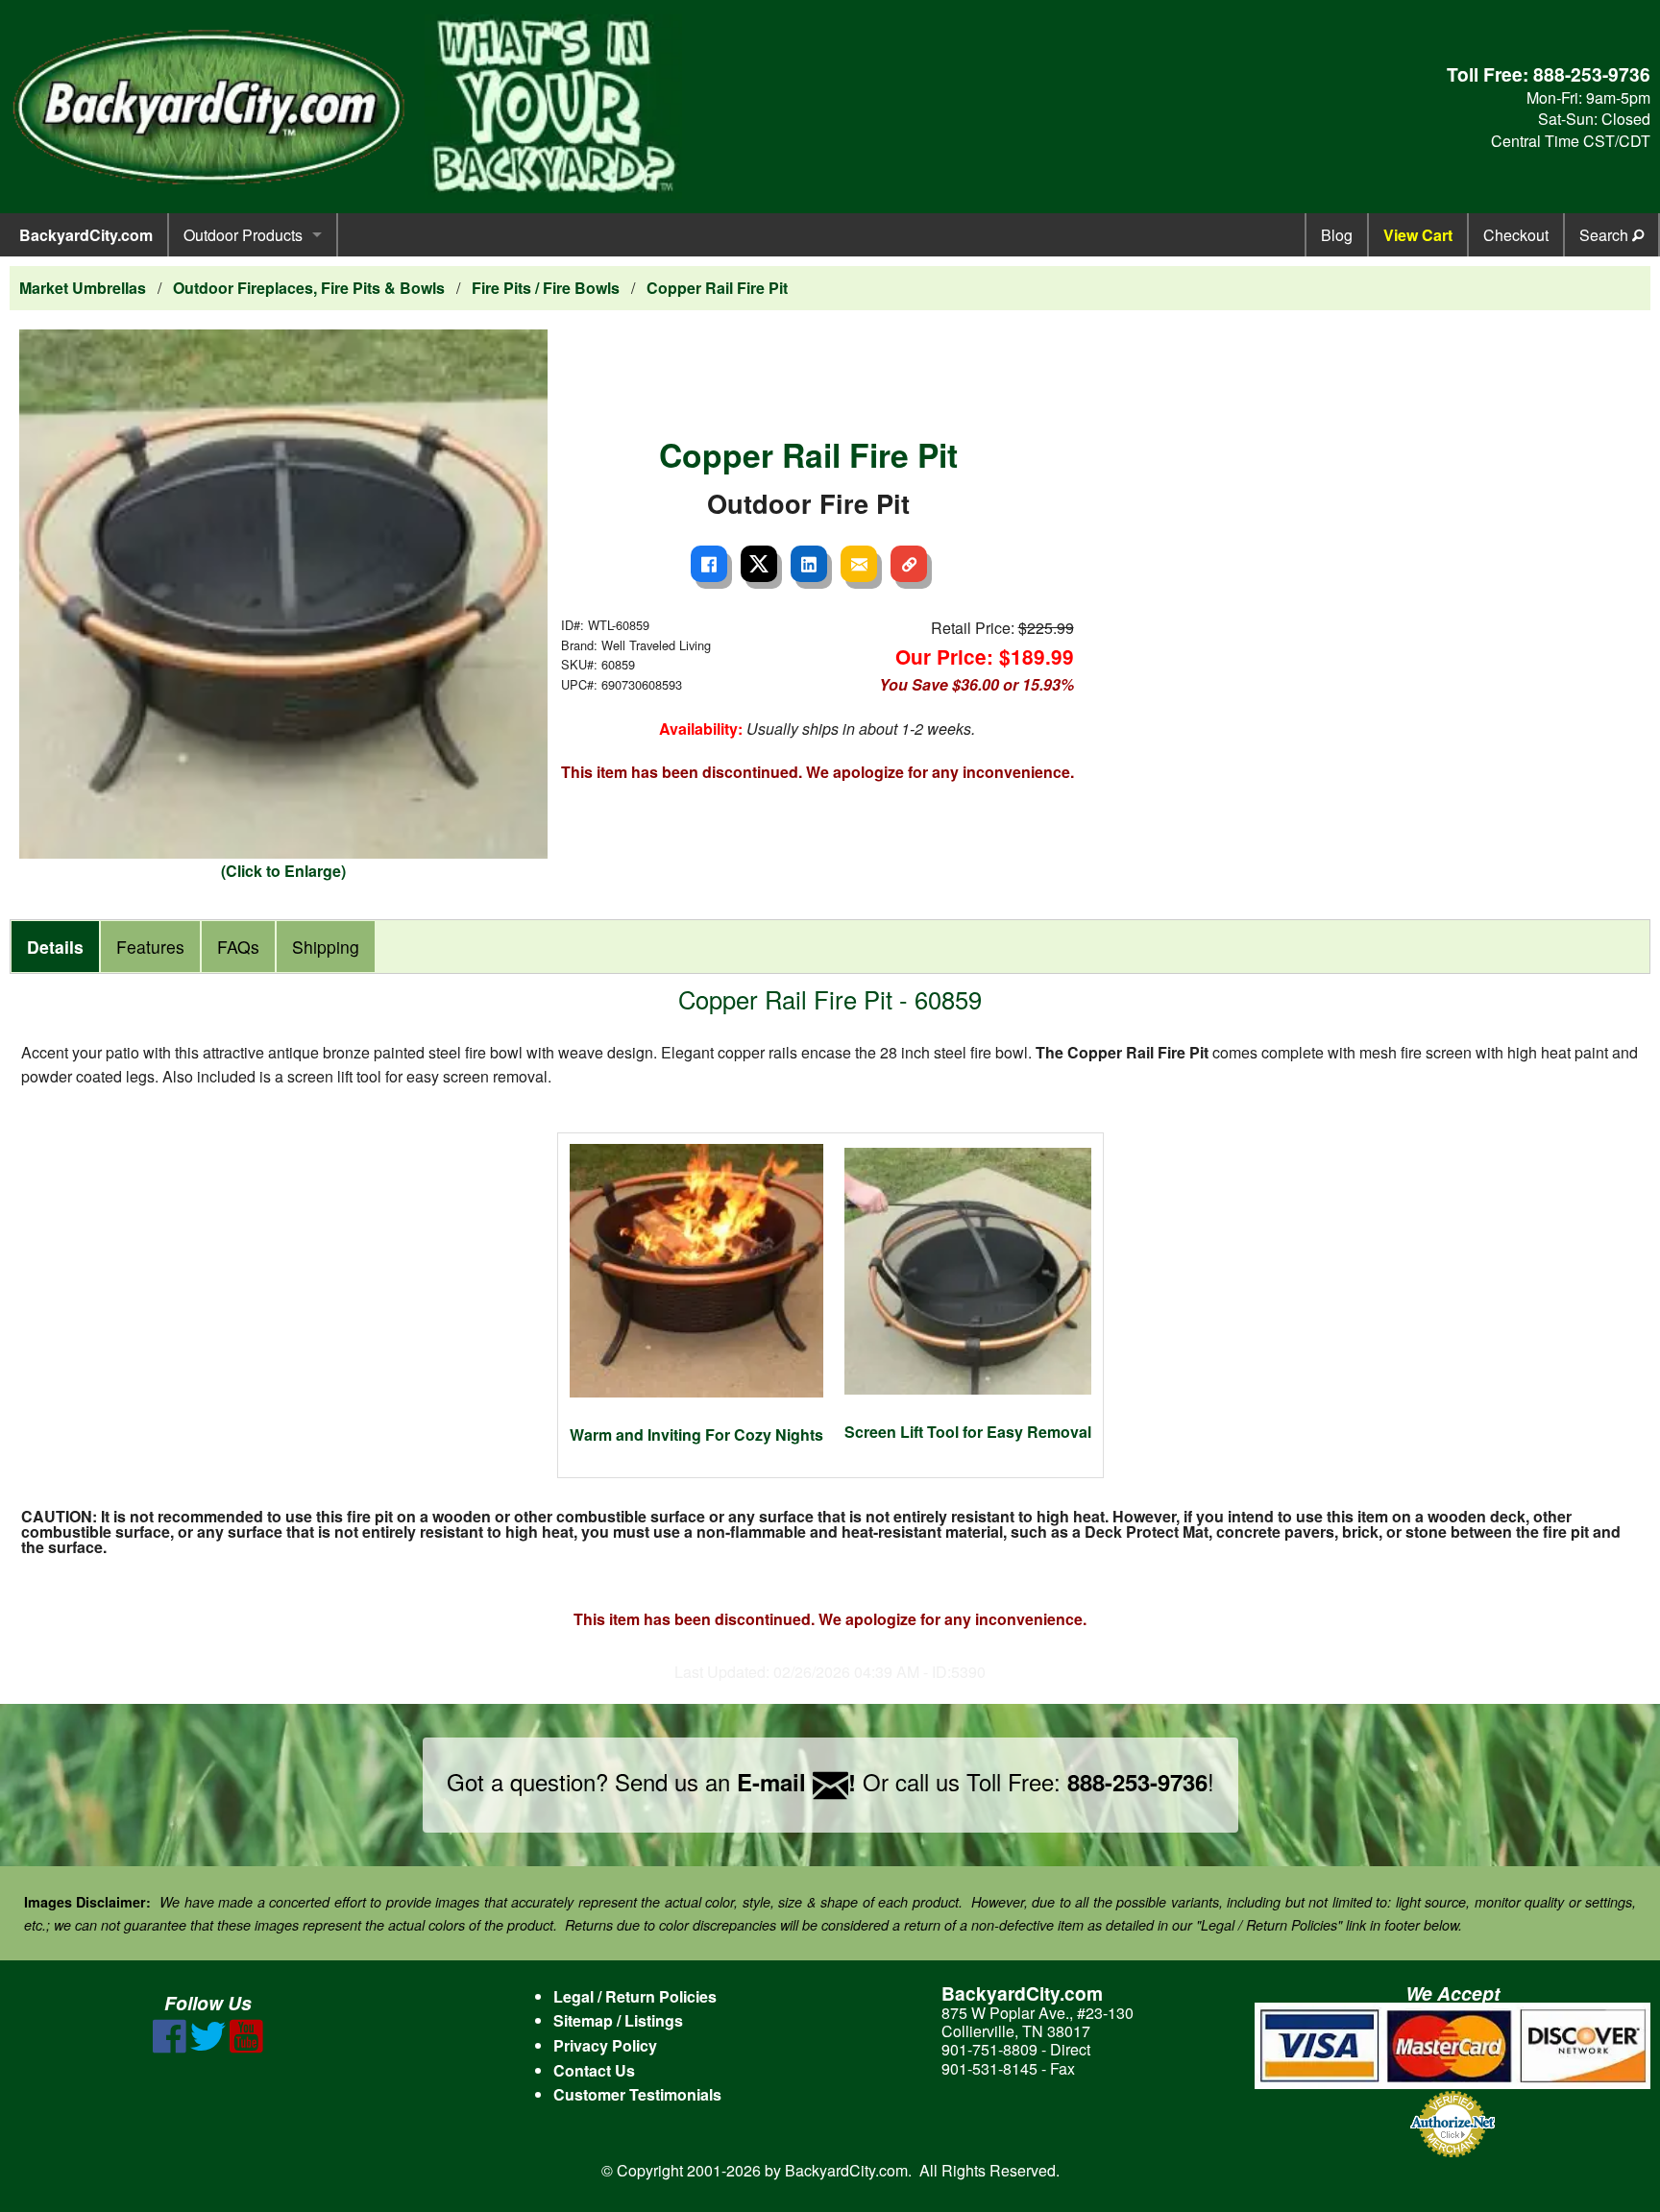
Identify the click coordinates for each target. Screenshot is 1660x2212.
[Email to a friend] (859, 564)
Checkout (1516, 235)
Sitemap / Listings (618, 2020)
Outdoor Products (243, 235)
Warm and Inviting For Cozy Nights (696, 1434)
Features (150, 947)
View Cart (1418, 235)
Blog (1337, 235)
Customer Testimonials (637, 2094)
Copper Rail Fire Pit (717, 288)
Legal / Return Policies (635, 1996)
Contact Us (594, 2070)
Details (55, 947)
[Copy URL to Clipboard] (909, 564)
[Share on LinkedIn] (809, 564)
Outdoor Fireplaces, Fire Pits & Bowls (309, 288)
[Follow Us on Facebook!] (170, 2047)
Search (1606, 235)
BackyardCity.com (86, 235)
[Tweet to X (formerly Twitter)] (759, 564)
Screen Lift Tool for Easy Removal (968, 1432)
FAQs (238, 947)
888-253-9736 (1592, 74)
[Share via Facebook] (709, 564)
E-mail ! (796, 1782)
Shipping (326, 947)
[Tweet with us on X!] (208, 2047)
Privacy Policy (605, 2045)
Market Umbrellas (83, 288)
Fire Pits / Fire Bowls (546, 288)
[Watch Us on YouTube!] (246, 2047)
